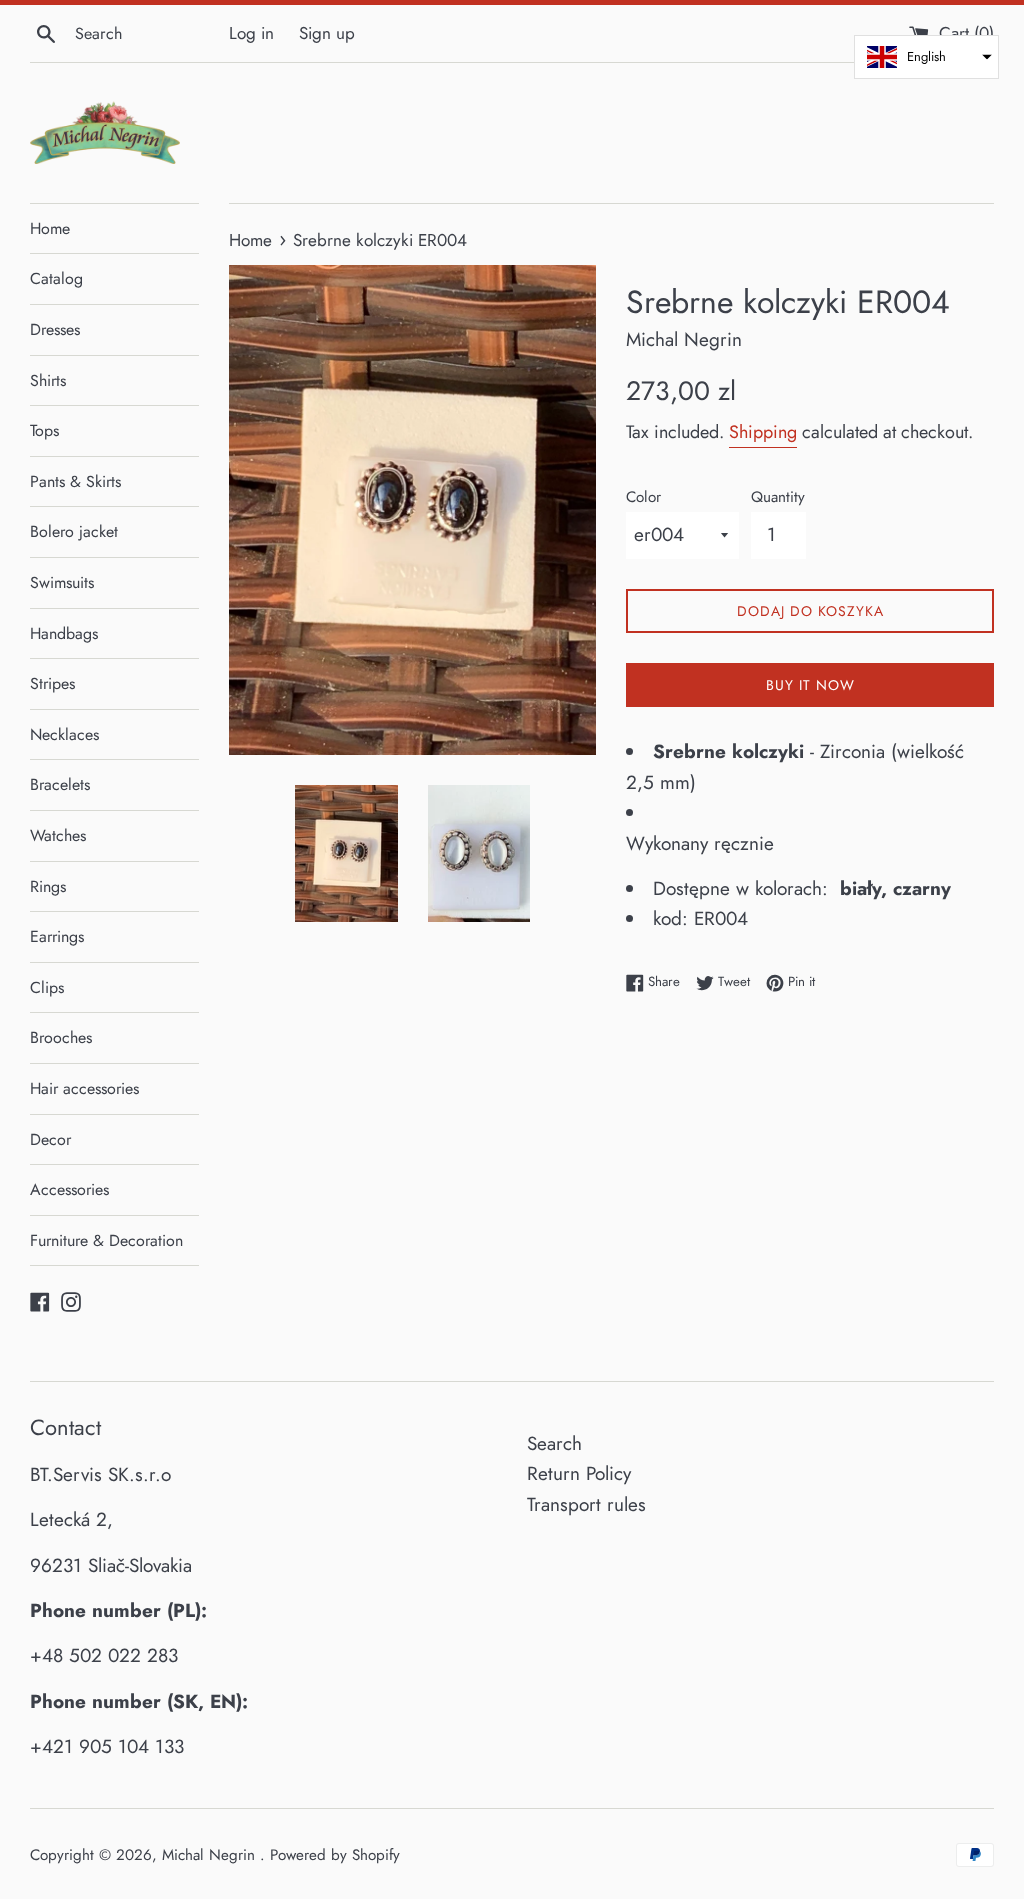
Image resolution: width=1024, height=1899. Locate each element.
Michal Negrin (211, 1855)
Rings (48, 886)
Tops (44, 430)
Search (554, 1443)
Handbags (64, 633)
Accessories (69, 1189)
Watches (58, 835)
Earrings (57, 936)
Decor (50, 1139)
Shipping (763, 432)
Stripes (52, 683)
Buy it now (810, 685)
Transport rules (586, 1504)
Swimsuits (62, 582)
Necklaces (64, 734)
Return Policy (579, 1473)
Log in (251, 33)
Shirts (48, 380)
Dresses (55, 329)
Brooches (61, 1037)
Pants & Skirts (75, 481)
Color (643, 497)
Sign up (327, 33)
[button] (926, 57)
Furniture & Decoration (106, 1240)
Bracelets (60, 784)
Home (50, 228)
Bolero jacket (74, 531)
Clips (47, 987)
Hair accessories (84, 1088)
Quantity (778, 497)
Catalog (56, 278)
